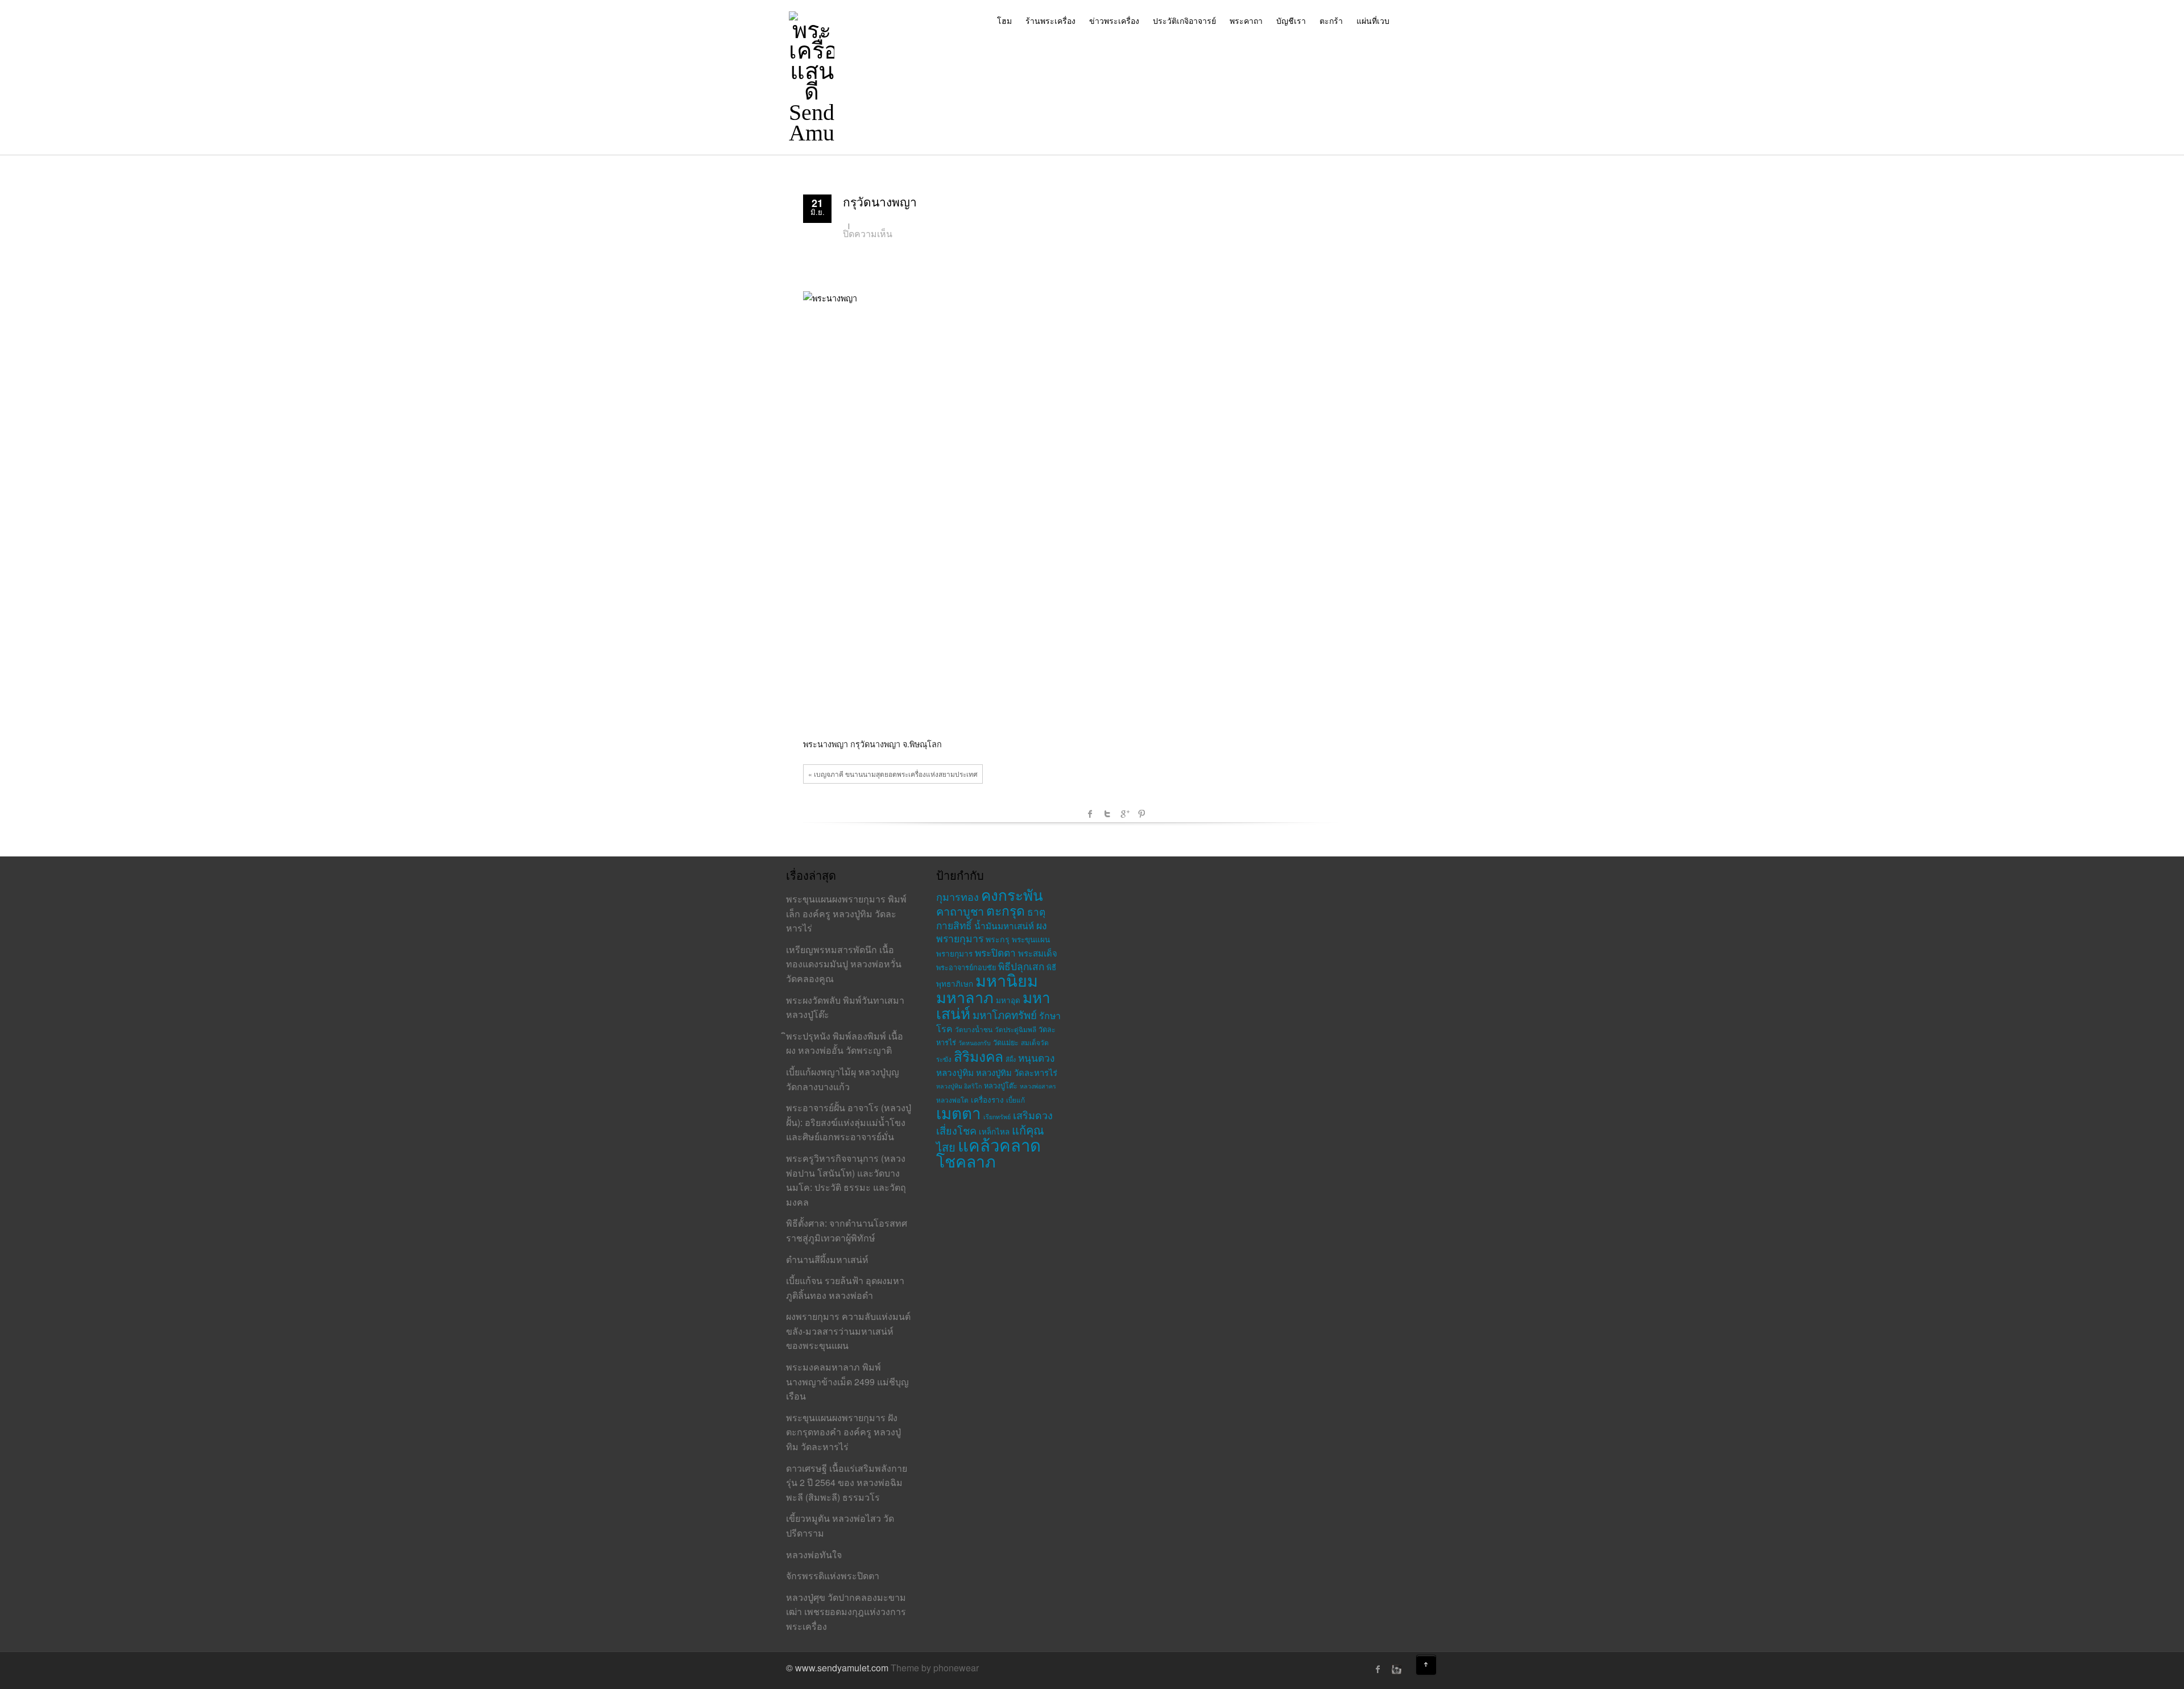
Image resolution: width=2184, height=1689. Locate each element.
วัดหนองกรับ (975, 1043)
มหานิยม (1007, 980)
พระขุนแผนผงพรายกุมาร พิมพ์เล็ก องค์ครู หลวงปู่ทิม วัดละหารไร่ (846, 913)
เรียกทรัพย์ (997, 1117)
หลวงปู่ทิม (955, 1072)
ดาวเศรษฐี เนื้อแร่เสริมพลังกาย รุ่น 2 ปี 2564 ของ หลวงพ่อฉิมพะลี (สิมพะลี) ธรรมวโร (847, 1483)
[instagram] (1395, 1669)
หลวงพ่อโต (952, 1100)
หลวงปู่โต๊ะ (1001, 1085)
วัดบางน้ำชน (974, 1029)
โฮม (1004, 20)
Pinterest (1141, 814)
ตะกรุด (1006, 910)
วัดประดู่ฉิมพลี (1016, 1029)
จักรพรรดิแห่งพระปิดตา (833, 1576)
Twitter (1107, 814)
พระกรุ (998, 939)
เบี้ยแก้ (1016, 1100)
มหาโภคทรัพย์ (1005, 1015)
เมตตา (959, 1112)
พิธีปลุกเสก (1021, 966)
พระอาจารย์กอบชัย (966, 967)
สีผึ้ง (1011, 1059)
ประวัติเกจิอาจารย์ (1184, 20)
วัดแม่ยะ (1006, 1042)
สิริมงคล (979, 1056)
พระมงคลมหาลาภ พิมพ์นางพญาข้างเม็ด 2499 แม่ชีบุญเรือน (847, 1381)
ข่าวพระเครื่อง (1114, 20)
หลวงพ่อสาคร (1038, 1086)
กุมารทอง (957, 896)
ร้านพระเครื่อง (1050, 20)
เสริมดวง (1033, 1115)
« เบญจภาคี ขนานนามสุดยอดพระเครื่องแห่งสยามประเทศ (893, 774)
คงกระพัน (1012, 894)
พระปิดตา (995, 952)
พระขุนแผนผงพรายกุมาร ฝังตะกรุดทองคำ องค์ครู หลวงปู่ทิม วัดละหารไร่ (843, 1432)
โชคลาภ (966, 1160)
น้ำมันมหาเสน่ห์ (1004, 925)
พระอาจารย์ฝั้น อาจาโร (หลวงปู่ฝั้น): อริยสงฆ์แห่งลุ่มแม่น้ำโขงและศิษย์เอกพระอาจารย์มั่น (849, 1122)
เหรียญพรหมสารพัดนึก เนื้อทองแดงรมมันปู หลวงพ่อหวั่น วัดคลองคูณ (844, 964)
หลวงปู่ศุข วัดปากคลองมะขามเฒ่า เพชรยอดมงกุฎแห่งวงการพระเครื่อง (846, 1612)
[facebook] (1378, 1669)
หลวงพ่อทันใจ (814, 1555)
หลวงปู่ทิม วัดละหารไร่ (1017, 1072)
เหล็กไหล (994, 1131)
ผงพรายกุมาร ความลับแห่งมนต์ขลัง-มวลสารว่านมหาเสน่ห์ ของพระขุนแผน (848, 1331)
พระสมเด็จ (1038, 953)
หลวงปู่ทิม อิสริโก (959, 1086)
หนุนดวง (1036, 1057)
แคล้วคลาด (999, 1144)
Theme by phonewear (935, 1668)
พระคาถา (1246, 20)
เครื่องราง (987, 1100)
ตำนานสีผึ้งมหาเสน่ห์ (827, 1259)
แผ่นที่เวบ (1373, 20)
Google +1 (1124, 814)
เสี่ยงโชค (956, 1130)
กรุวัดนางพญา (880, 202)
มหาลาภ (965, 997)
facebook (1090, 814)
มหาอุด (1008, 1000)
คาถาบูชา (960, 911)
